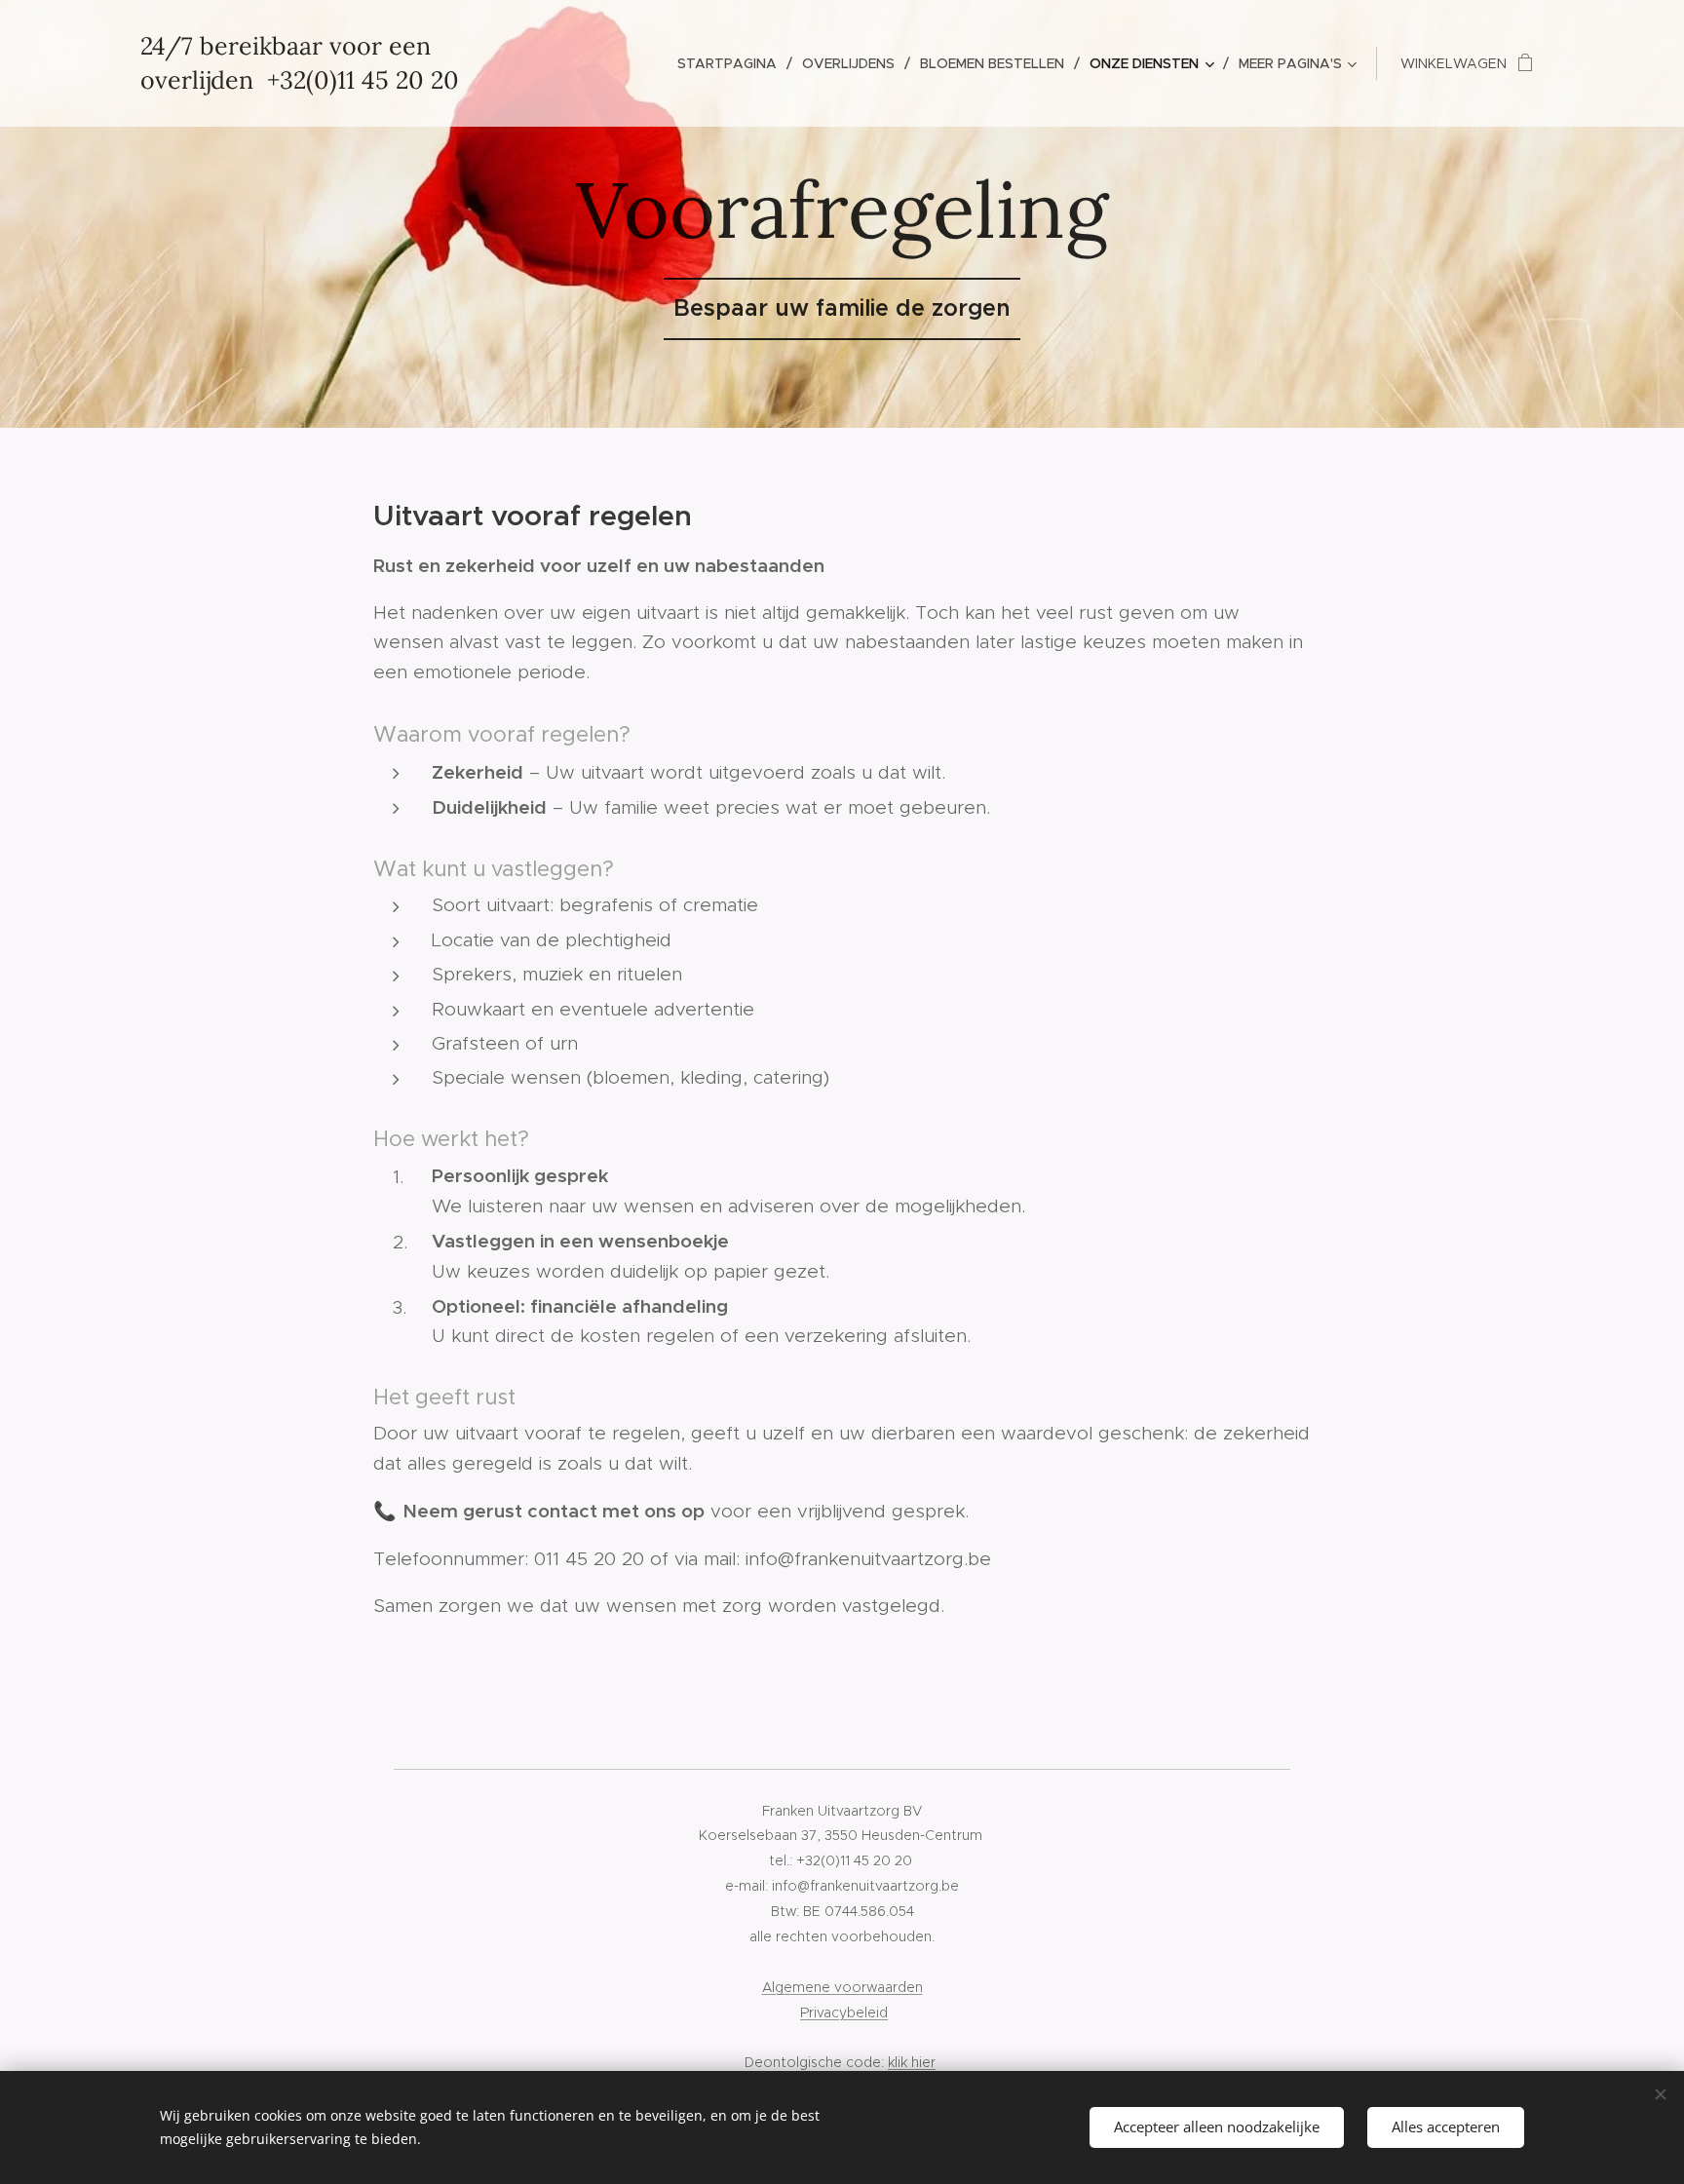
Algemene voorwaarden (842, 1987)
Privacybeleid (844, 2012)
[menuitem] (732, 63)
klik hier (912, 2062)
